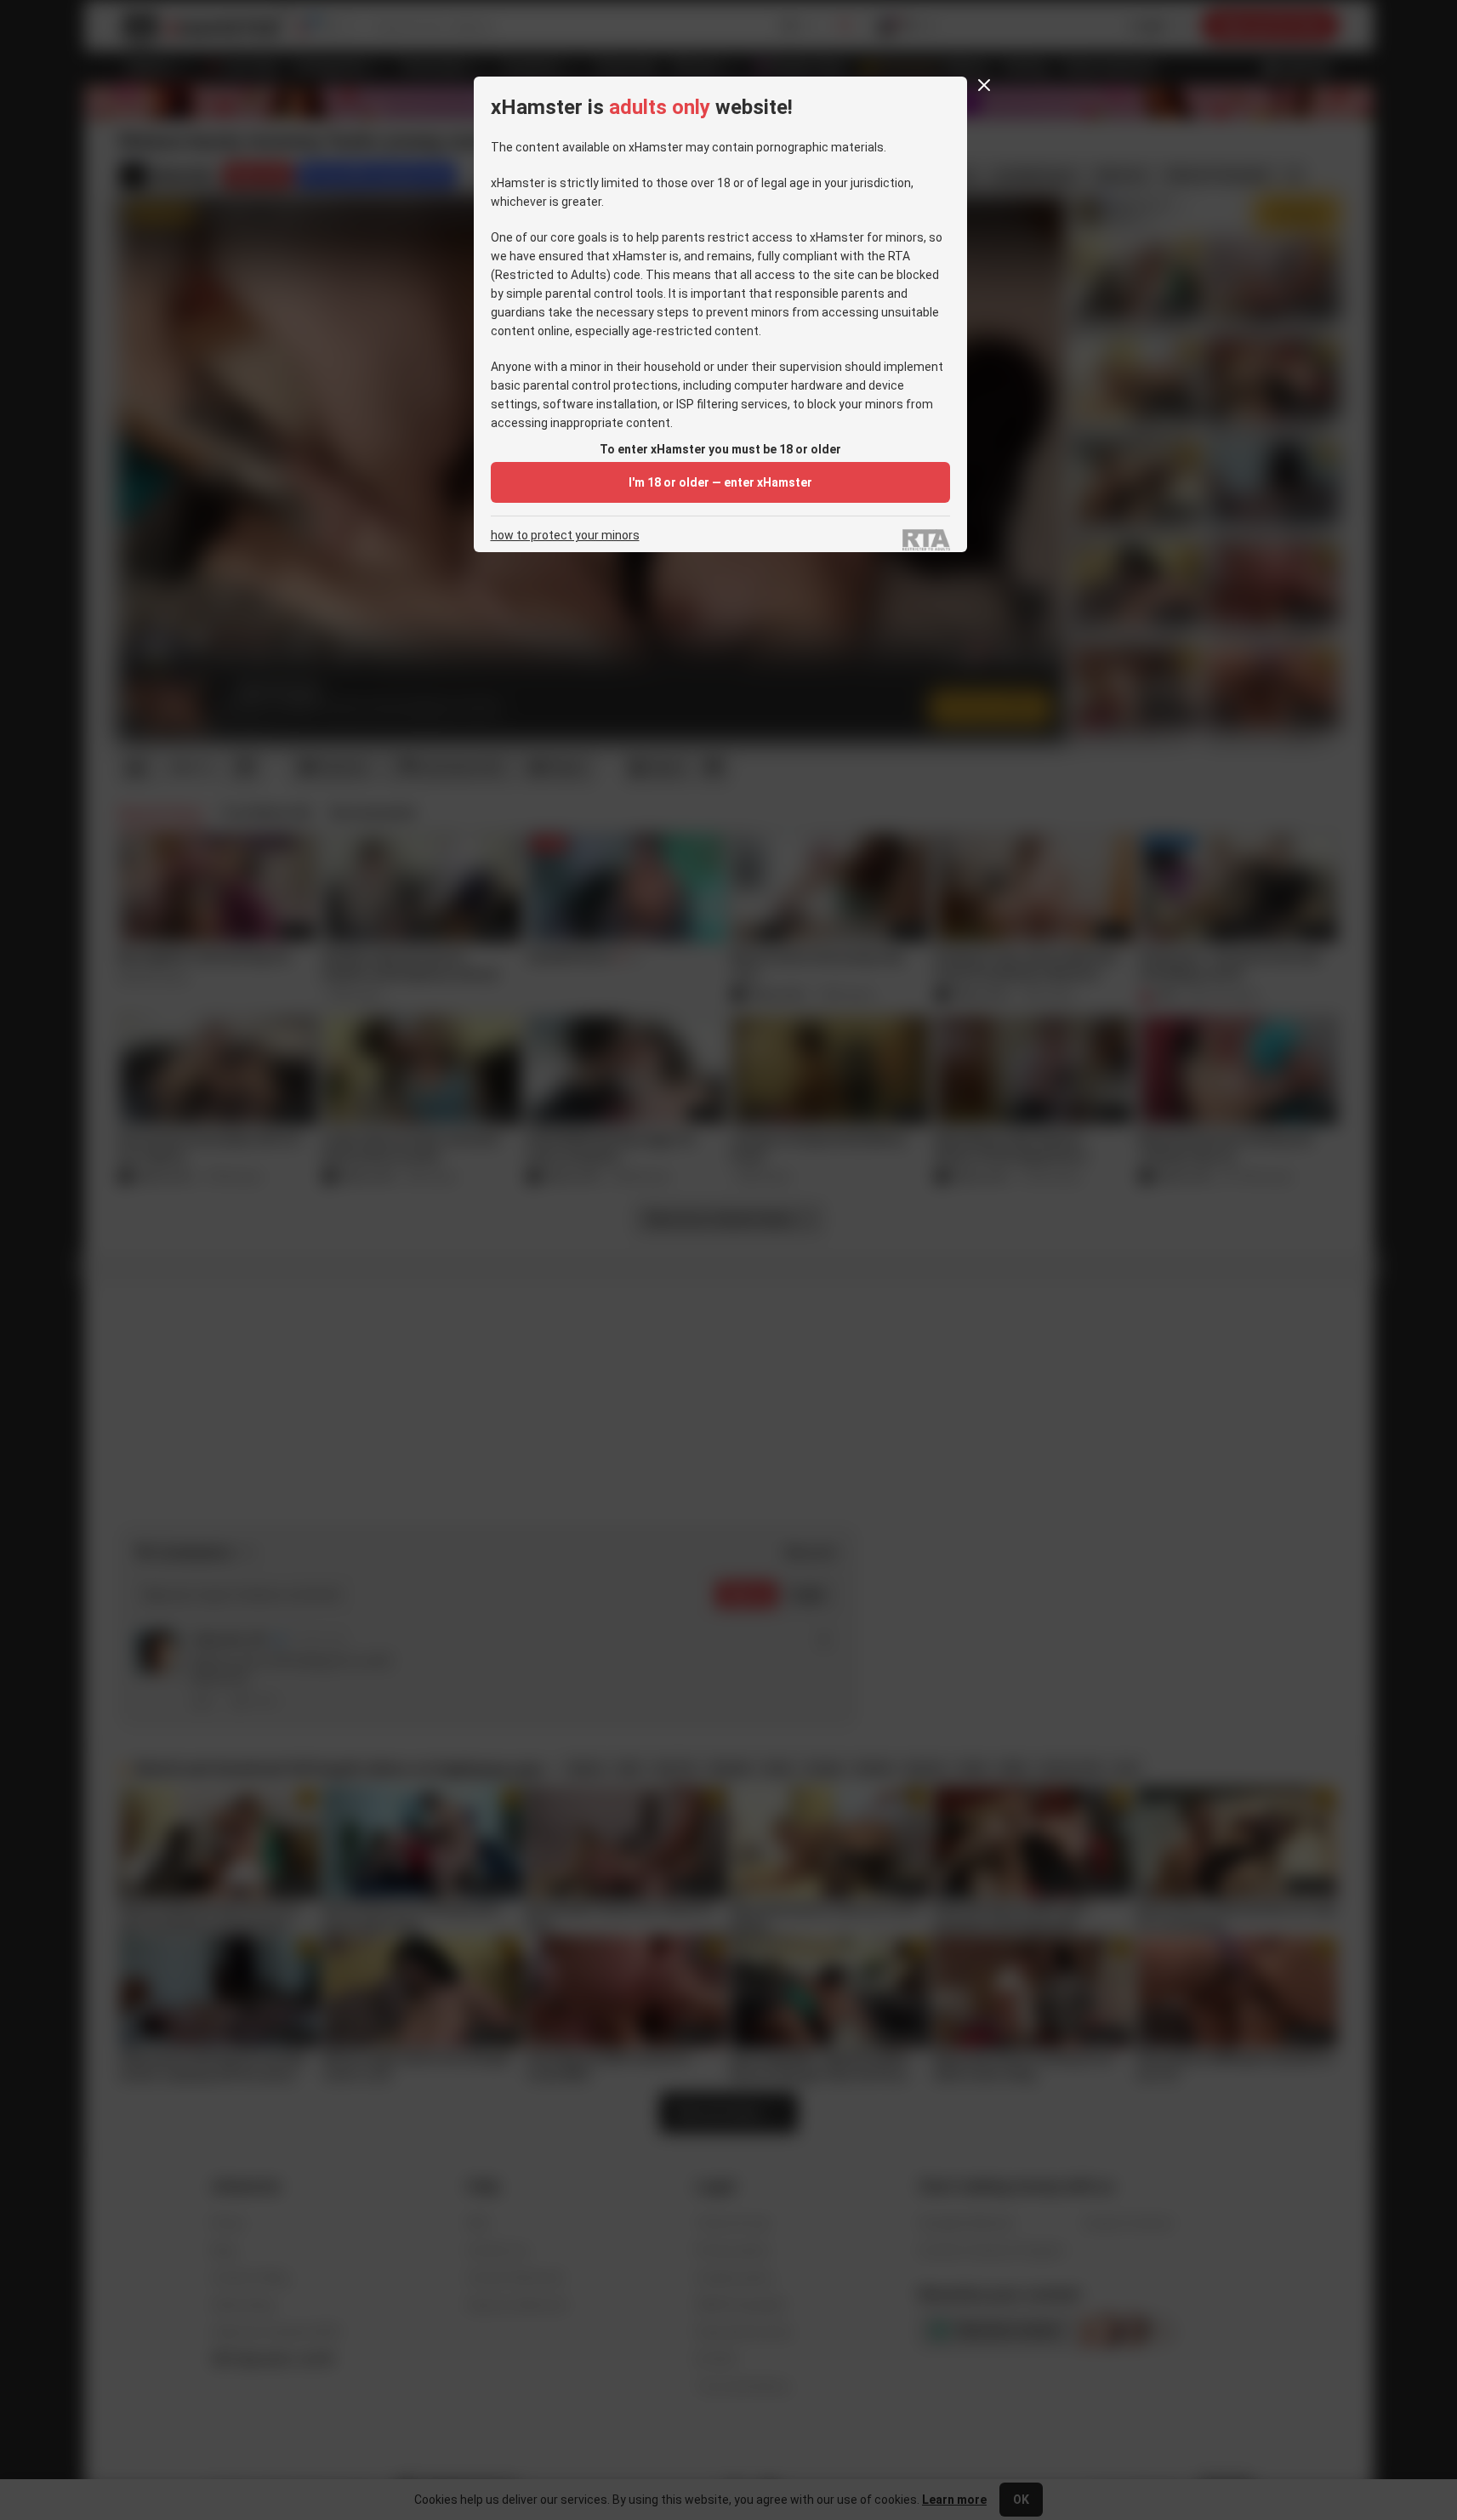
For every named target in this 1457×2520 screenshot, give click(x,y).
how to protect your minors (565, 536)
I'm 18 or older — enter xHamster (720, 482)
